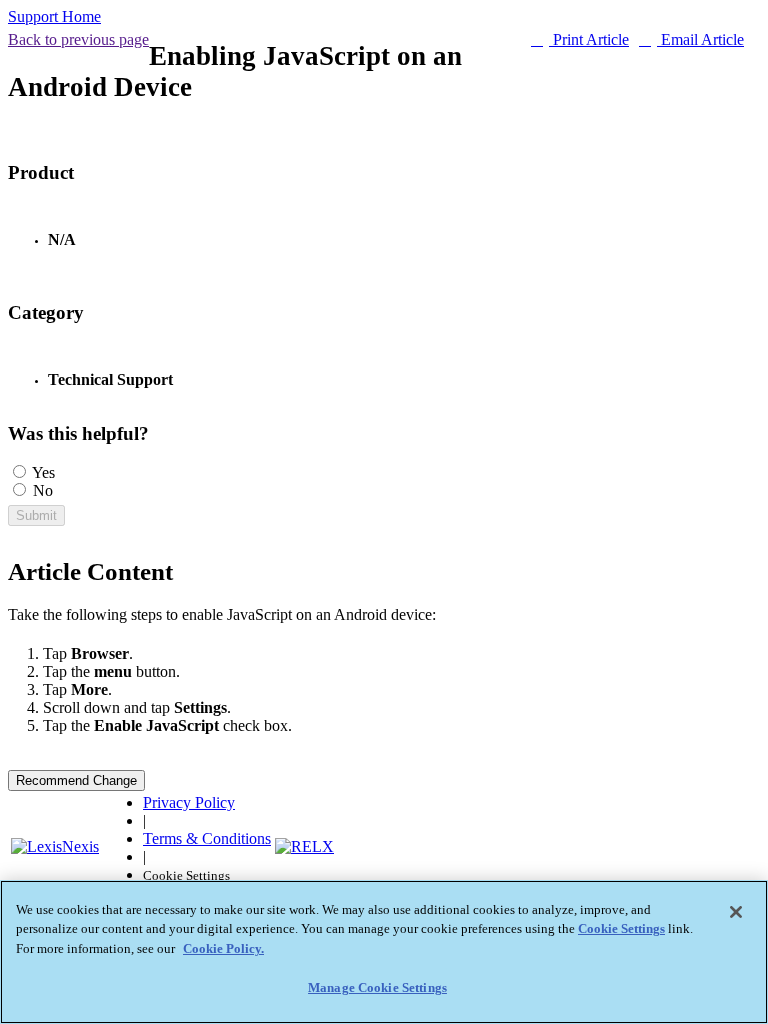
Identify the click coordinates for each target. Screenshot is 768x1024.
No (43, 490)
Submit (36, 515)
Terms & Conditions (207, 838)
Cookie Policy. (223, 948)
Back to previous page (78, 39)
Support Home (54, 16)
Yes (43, 472)
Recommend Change (76, 780)
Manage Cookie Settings (377, 987)
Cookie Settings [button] (186, 876)
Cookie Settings (621, 928)
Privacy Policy (189, 802)
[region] (384, 952)
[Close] (736, 912)
